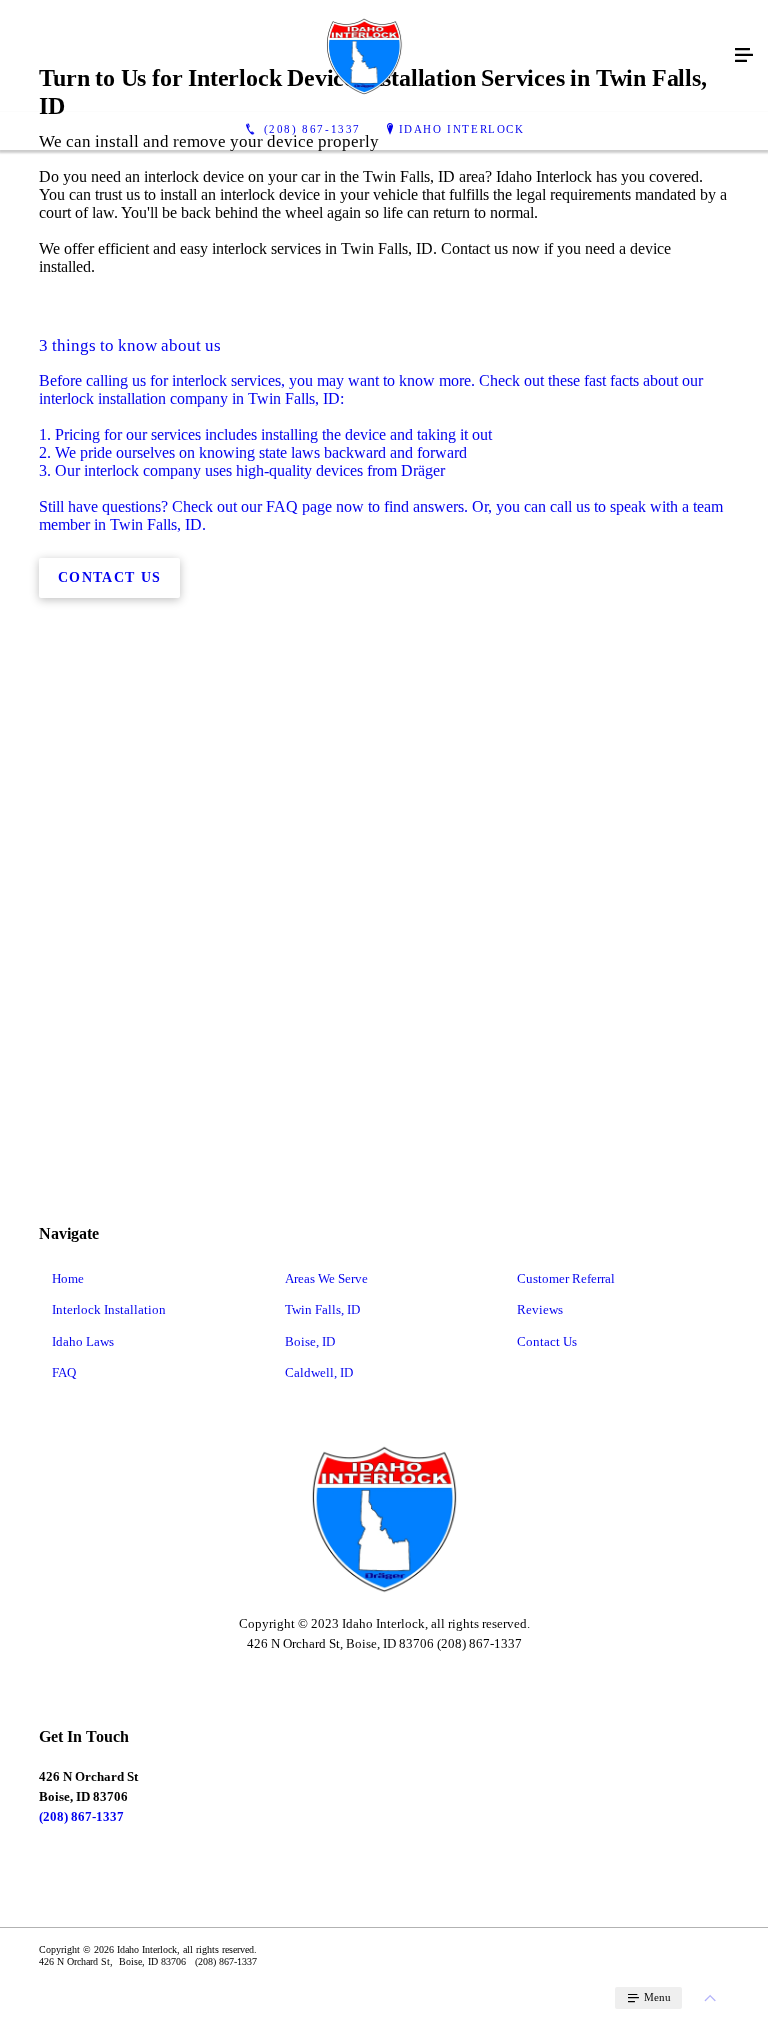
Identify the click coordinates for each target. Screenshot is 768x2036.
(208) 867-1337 (81, 1816)
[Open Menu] (744, 56)
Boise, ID (310, 1341)
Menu (656, 1997)
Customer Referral (566, 1278)
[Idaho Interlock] (364, 56)
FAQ (64, 1372)
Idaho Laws (83, 1341)
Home (68, 1278)
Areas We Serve (326, 1278)
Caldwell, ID (319, 1372)
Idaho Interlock (462, 129)
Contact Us (547, 1341)
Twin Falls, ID (322, 1309)
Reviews (540, 1309)
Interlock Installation (109, 1309)
